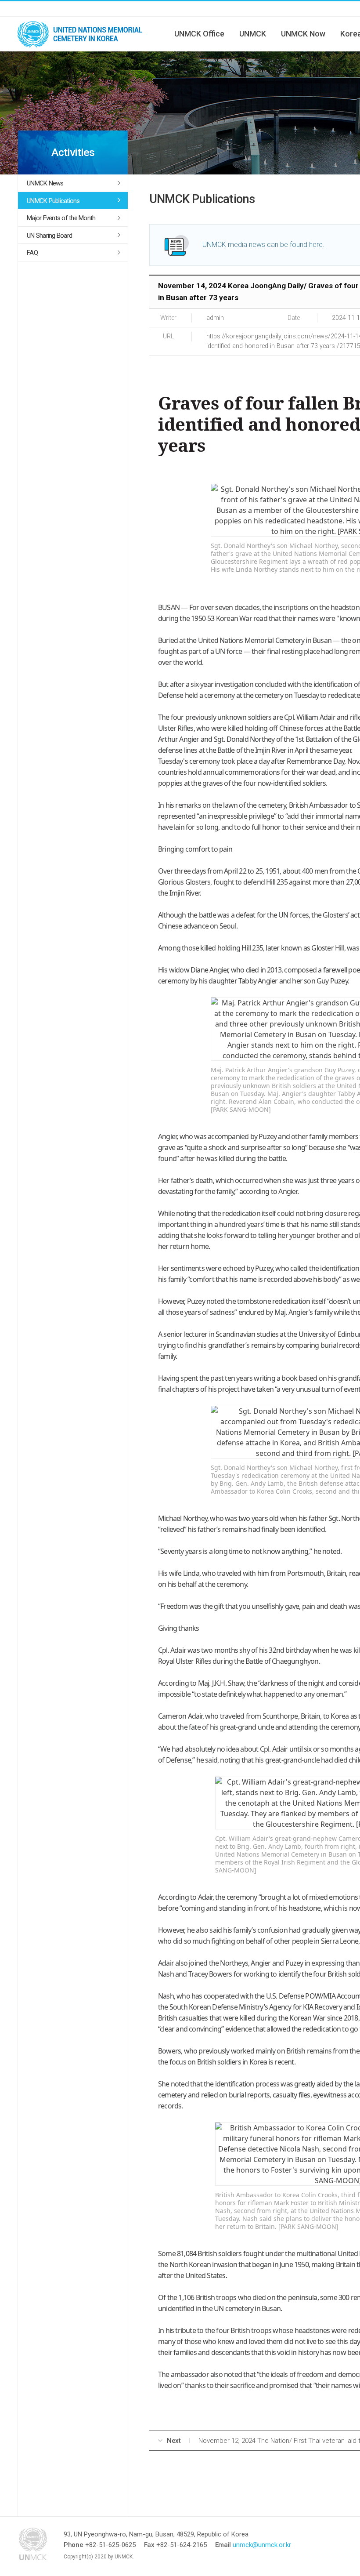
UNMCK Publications (53, 201)
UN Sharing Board (49, 236)
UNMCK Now (303, 34)
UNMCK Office (199, 34)
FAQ (32, 253)
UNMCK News (45, 183)
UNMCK (253, 34)
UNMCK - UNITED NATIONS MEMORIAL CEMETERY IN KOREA (83, 34)
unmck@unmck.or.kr (262, 2545)
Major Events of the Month (61, 218)
